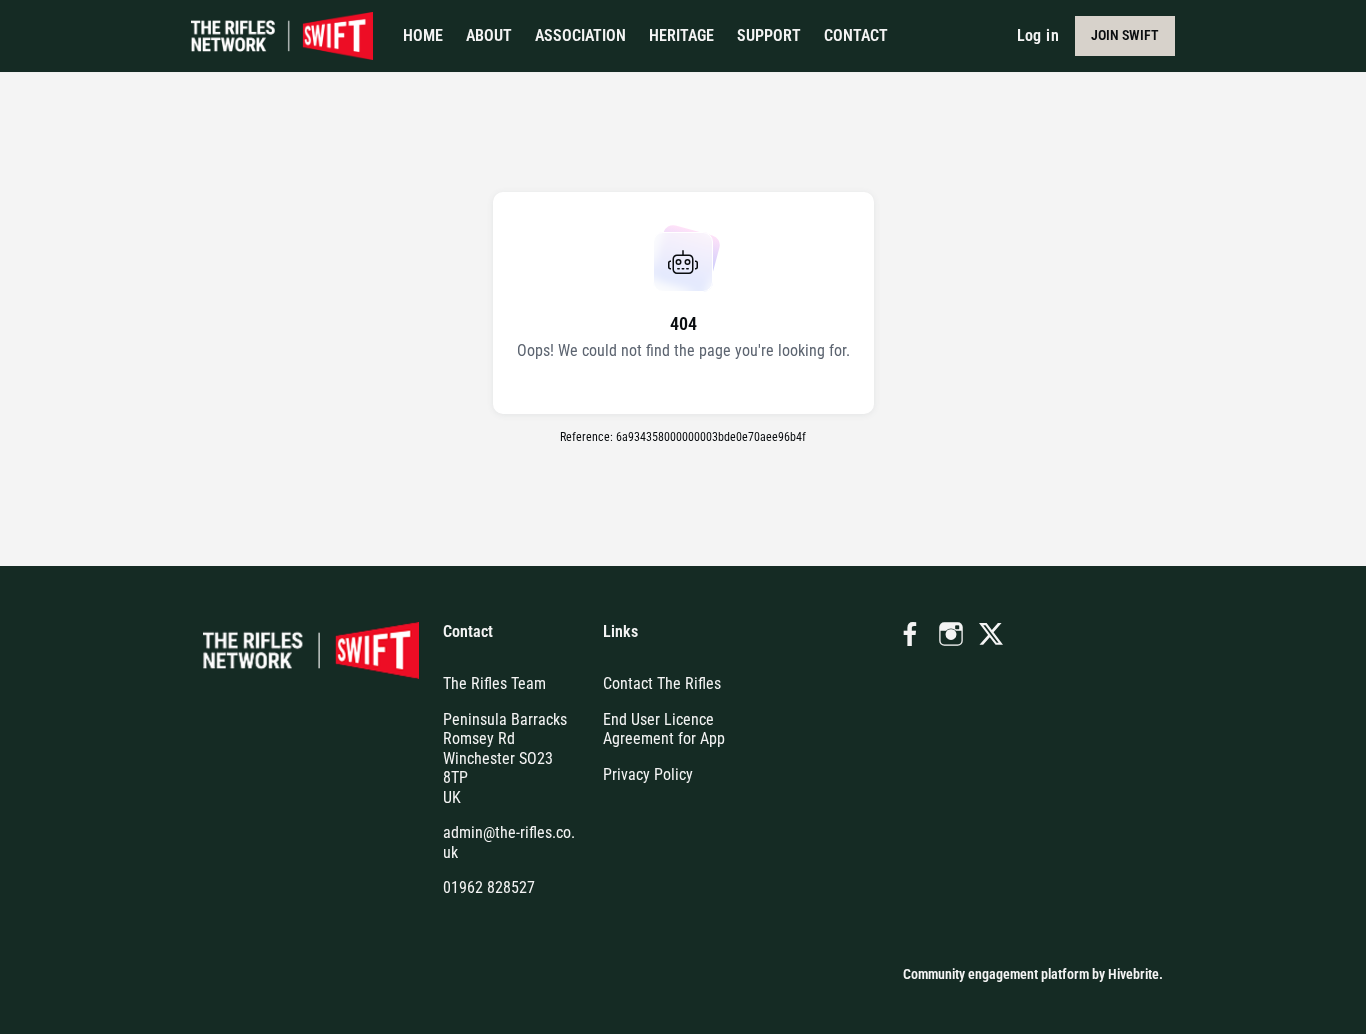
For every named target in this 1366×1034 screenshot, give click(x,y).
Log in (1038, 35)
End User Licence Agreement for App (664, 729)
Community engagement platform (996, 974)
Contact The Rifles (662, 683)
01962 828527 (489, 887)
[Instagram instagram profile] (951, 635)
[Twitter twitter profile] (991, 638)
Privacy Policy (648, 774)
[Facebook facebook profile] (911, 635)
